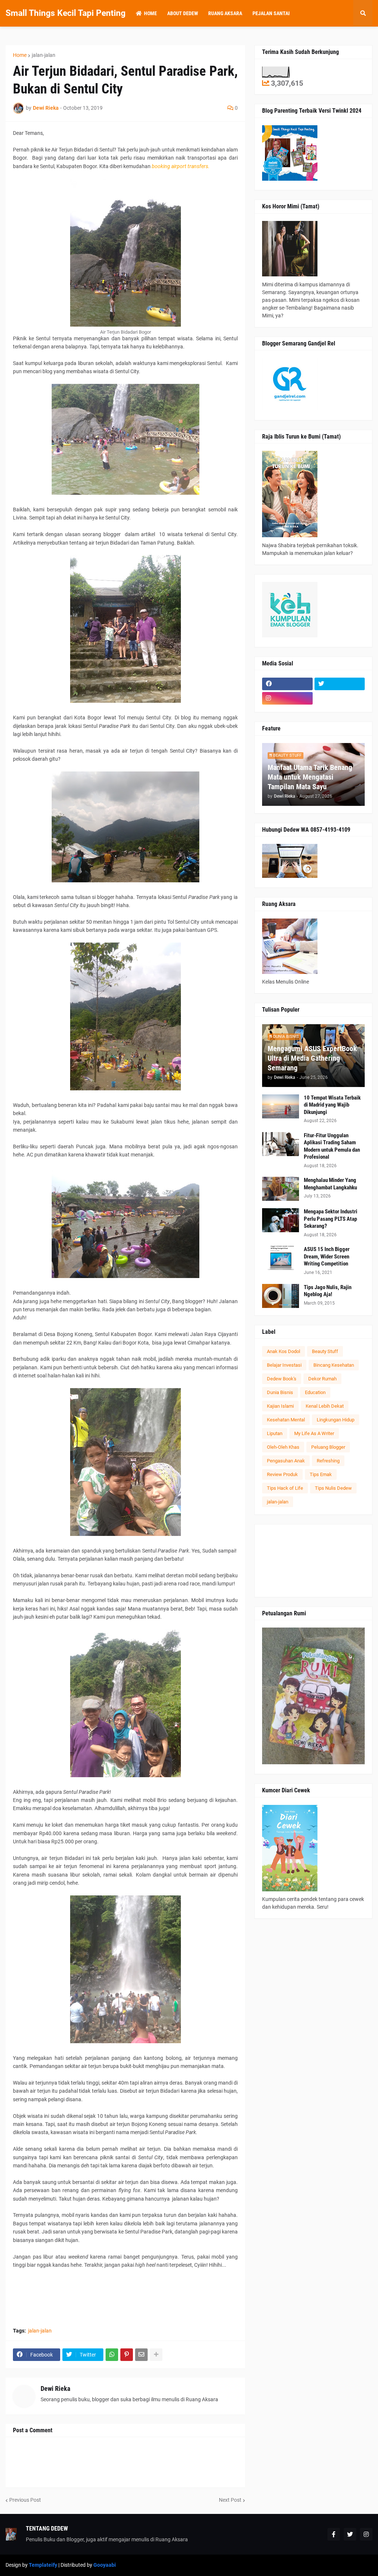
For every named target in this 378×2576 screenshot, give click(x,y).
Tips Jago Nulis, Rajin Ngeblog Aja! (328, 1291)
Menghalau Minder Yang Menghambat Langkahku (330, 1184)
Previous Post (25, 2500)
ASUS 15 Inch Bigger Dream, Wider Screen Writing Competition (327, 1256)
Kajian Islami (280, 1406)
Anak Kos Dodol (283, 1351)
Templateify (43, 2565)
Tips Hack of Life (285, 1488)
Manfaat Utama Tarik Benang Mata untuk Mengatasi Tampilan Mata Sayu (310, 777)
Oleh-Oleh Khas (283, 1447)
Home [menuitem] (150, 13)
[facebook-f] (334, 2534)
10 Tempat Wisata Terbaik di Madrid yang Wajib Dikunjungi (332, 1105)
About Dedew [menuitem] (183, 13)
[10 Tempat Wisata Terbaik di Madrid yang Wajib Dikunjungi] (281, 1106)
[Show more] (156, 2355)
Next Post (230, 2500)
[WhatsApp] (112, 2355)
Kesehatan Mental (286, 1420)
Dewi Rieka (55, 2388)
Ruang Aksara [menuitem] (225, 13)
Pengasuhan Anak (286, 1461)
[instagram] (287, 698)
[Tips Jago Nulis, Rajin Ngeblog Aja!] (281, 1296)
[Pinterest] (127, 2355)
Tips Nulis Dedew (333, 1488)
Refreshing (328, 1461)
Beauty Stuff (325, 1351)
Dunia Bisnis (280, 1392)
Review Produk (282, 1474)
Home (20, 55)
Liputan (275, 1433)
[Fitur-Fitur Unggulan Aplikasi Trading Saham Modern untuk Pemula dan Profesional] (281, 1144)
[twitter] (340, 684)
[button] (363, 13)
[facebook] (287, 684)
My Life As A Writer (314, 1433)
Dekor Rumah (322, 1379)
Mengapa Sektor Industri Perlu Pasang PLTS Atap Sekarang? (331, 1219)
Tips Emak (321, 1474)
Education (315, 1392)
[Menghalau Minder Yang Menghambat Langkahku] (281, 1189)
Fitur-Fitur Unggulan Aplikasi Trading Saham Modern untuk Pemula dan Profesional (332, 1146)
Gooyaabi (105, 2565)
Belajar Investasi (284, 1365)
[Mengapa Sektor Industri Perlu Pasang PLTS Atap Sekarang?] (281, 1220)
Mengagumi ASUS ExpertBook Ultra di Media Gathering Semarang (312, 1058)
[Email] (141, 2355)
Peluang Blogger (328, 1447)
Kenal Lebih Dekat (325, 1406)
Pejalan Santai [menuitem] (271, 13)
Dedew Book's (282, 1379)
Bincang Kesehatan (334, 1365)
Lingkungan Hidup (336, 1420)
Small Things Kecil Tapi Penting (66, 13)
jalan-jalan (44, 55)
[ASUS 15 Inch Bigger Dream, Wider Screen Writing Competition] (281, 1258)
